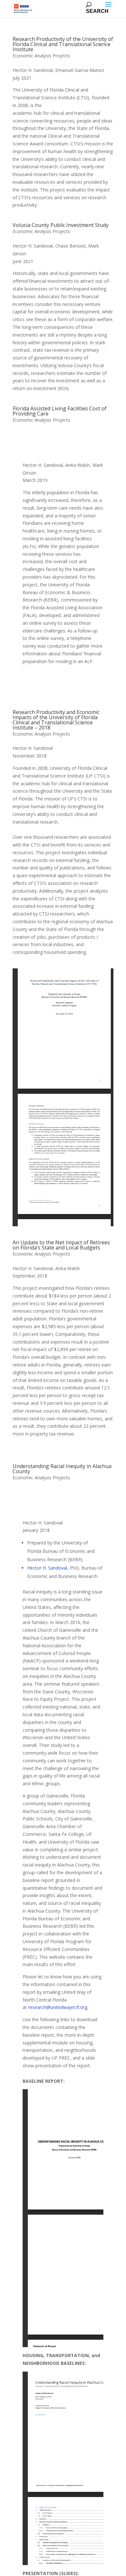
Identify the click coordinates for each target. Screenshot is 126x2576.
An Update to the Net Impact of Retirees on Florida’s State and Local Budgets (61, 1245)
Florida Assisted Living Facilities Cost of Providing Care (60, 411)
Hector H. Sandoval (47, 1568)
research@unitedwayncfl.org (58, 2007)
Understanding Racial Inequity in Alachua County (62, 1469)
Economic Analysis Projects (41, 56)
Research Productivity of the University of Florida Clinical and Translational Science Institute (63, 44)
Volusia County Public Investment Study (61, 225)
